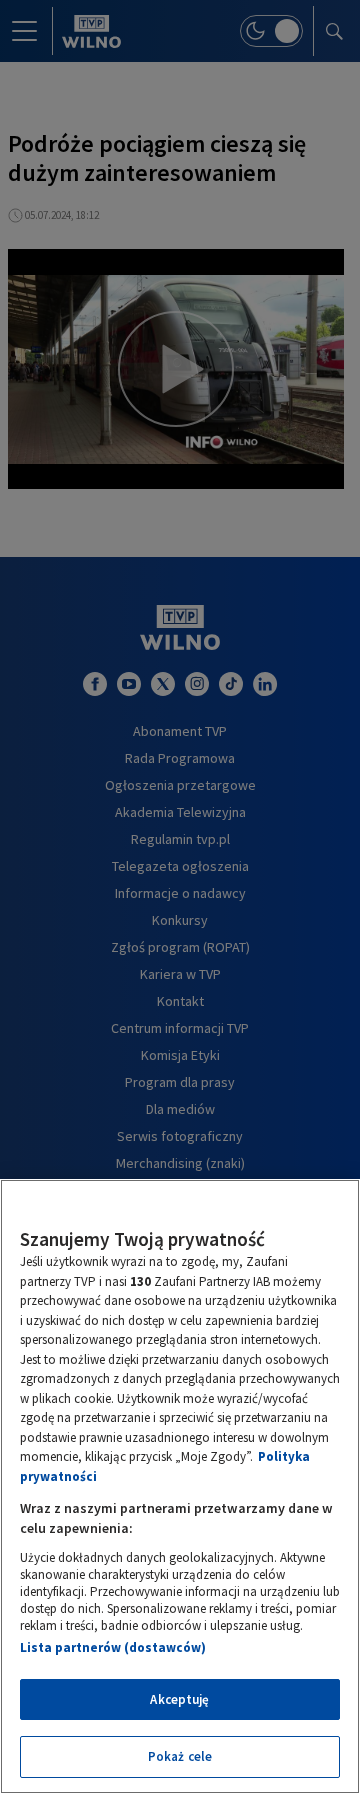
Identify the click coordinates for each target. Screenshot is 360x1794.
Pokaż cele (180, 1756)
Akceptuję (179, 1699)
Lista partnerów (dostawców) (113, 1647)
